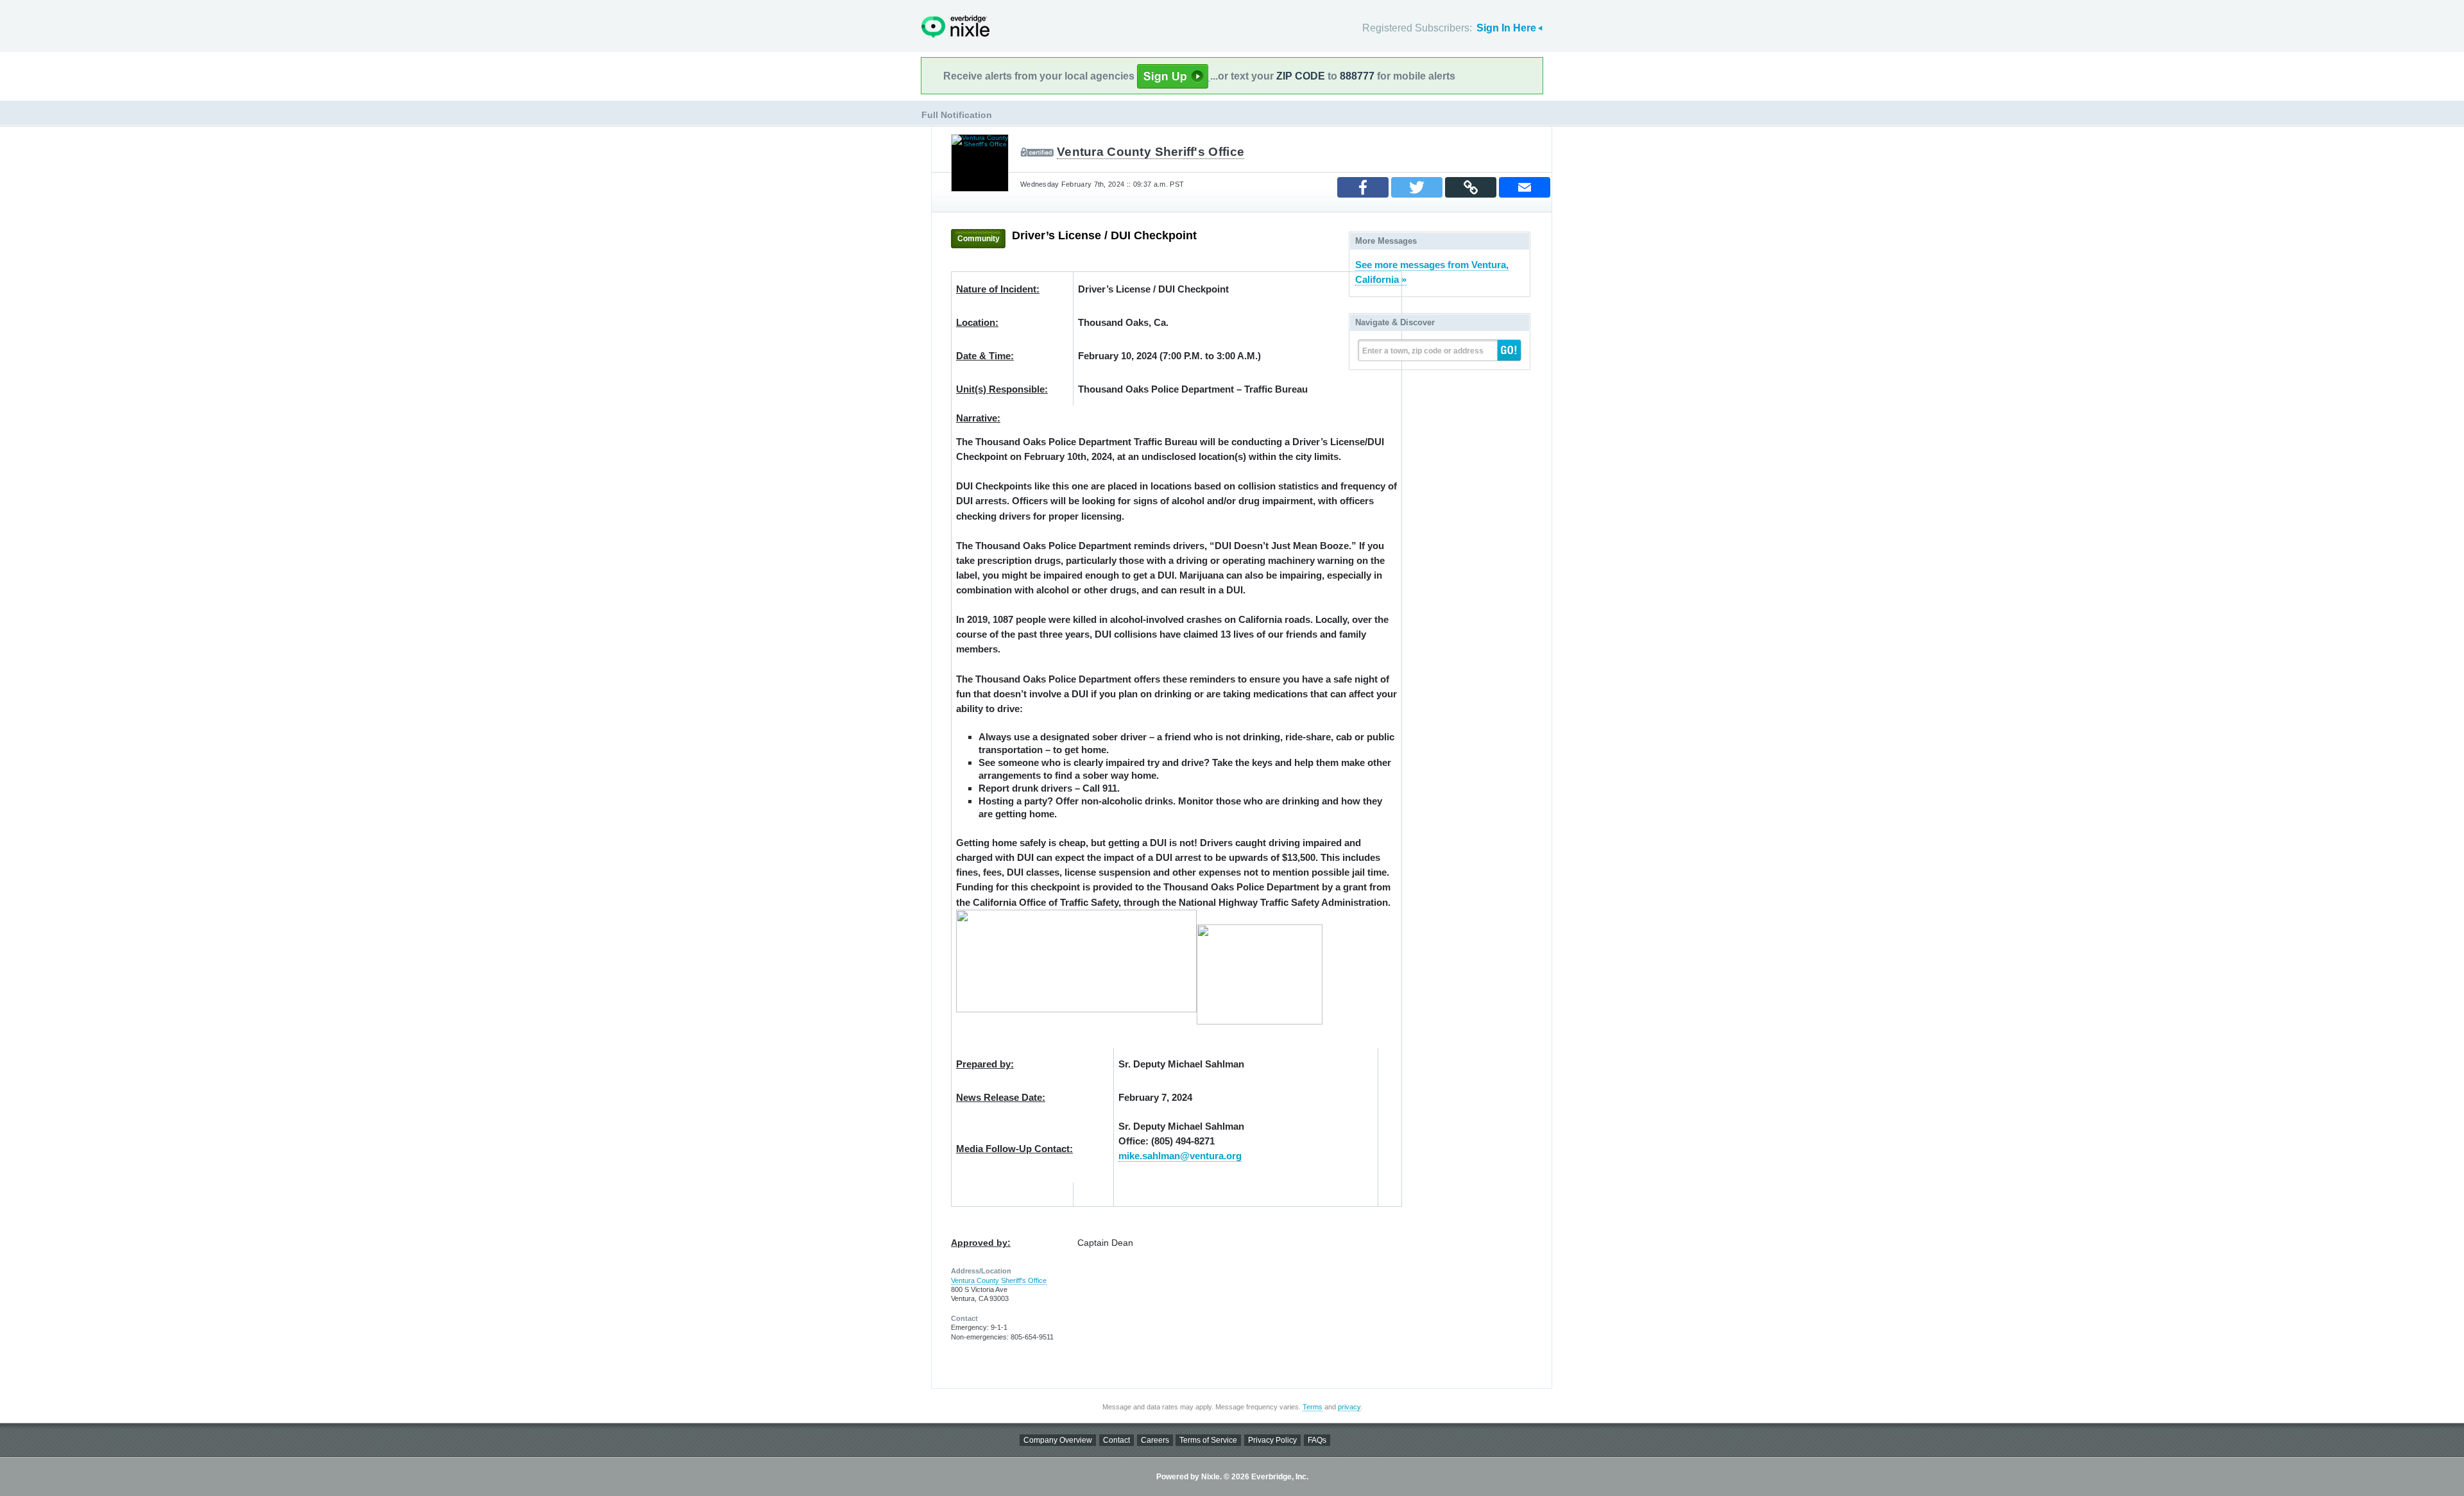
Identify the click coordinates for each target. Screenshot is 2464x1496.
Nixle (955, 27)
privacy (1349, 1407)
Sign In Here (1506, 28)
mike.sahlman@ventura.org (1180, 1156)
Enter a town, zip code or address (1423, 351)
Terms (1313, 1407)
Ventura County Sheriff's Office (1151, 152)
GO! (1509, 350)
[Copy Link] (1471, 187)
